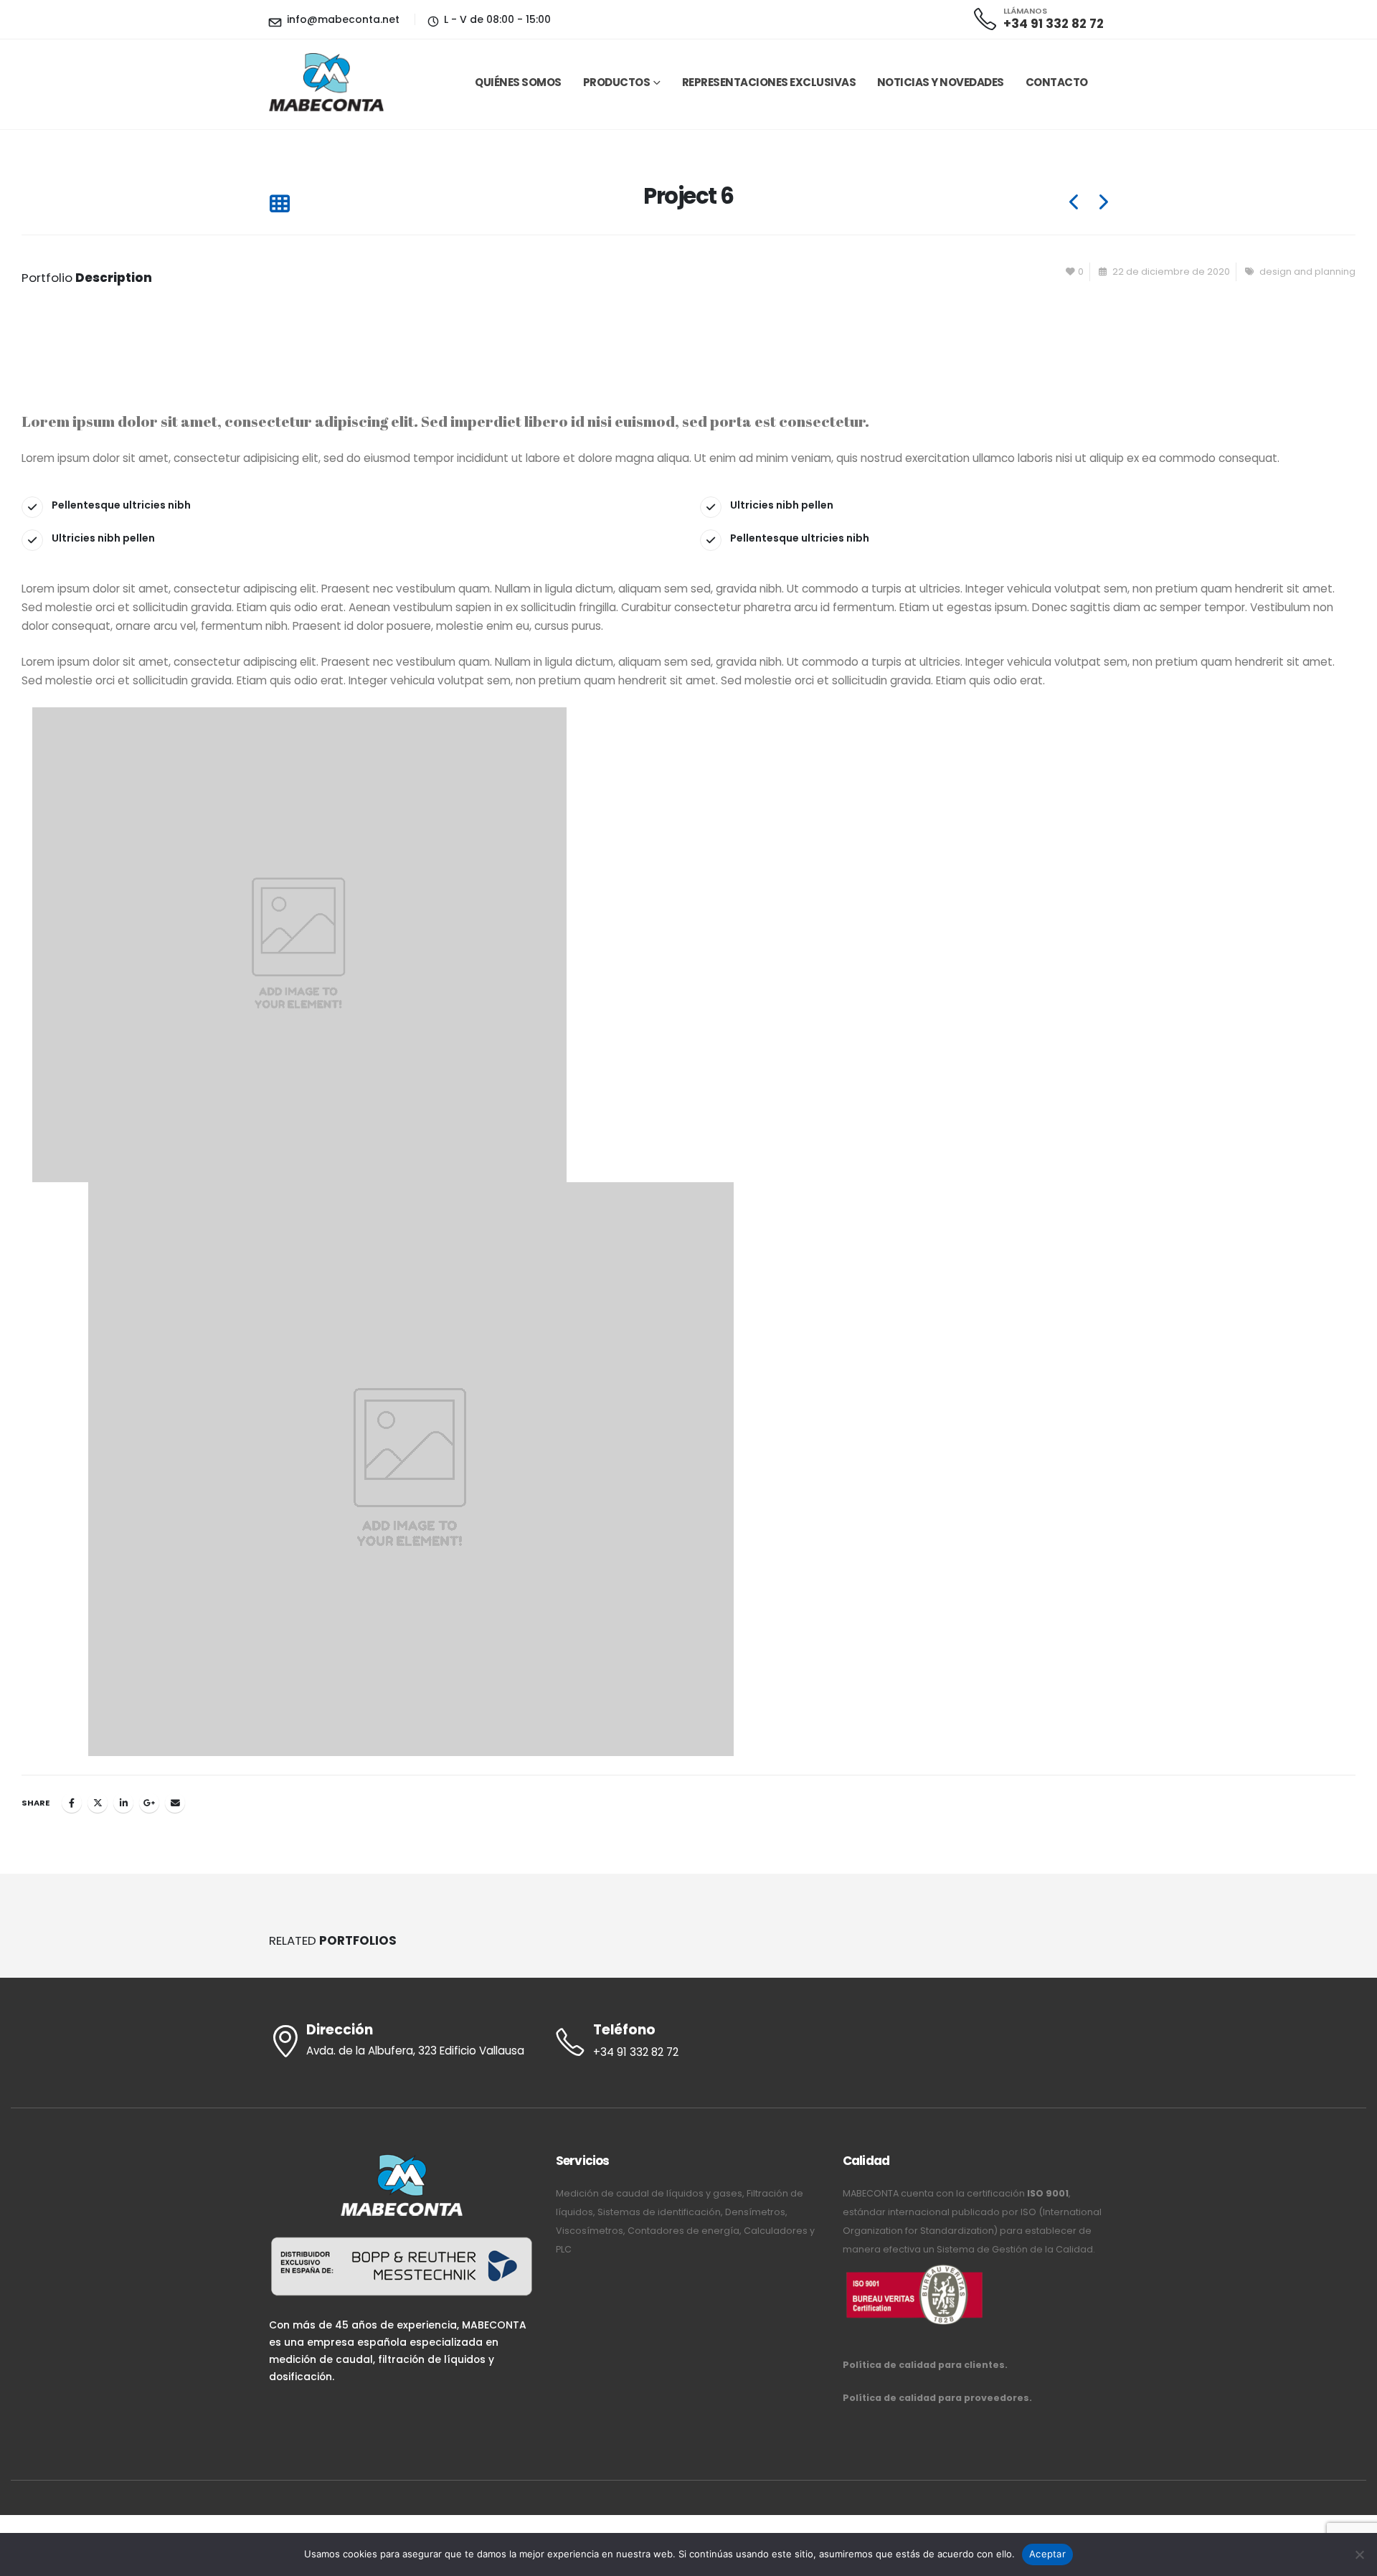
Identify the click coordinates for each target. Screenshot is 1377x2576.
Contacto (1057, 82)
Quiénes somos (518, 82)
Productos (617, 82)
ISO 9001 (1048, 2193)
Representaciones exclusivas (769, 82)
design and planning (1307, 272)
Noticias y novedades (941, 82)
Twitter (98, 1803)
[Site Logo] (326, 82)
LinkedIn (123, 1803)
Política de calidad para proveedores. (937, 2398)
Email (175, 1803)
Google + (149, 1803)
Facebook (72, 1803)
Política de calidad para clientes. (925, 2365)
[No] (1359, 2554)
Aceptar (1047, 2554)
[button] (279, 205)
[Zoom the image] (914, 2268)
